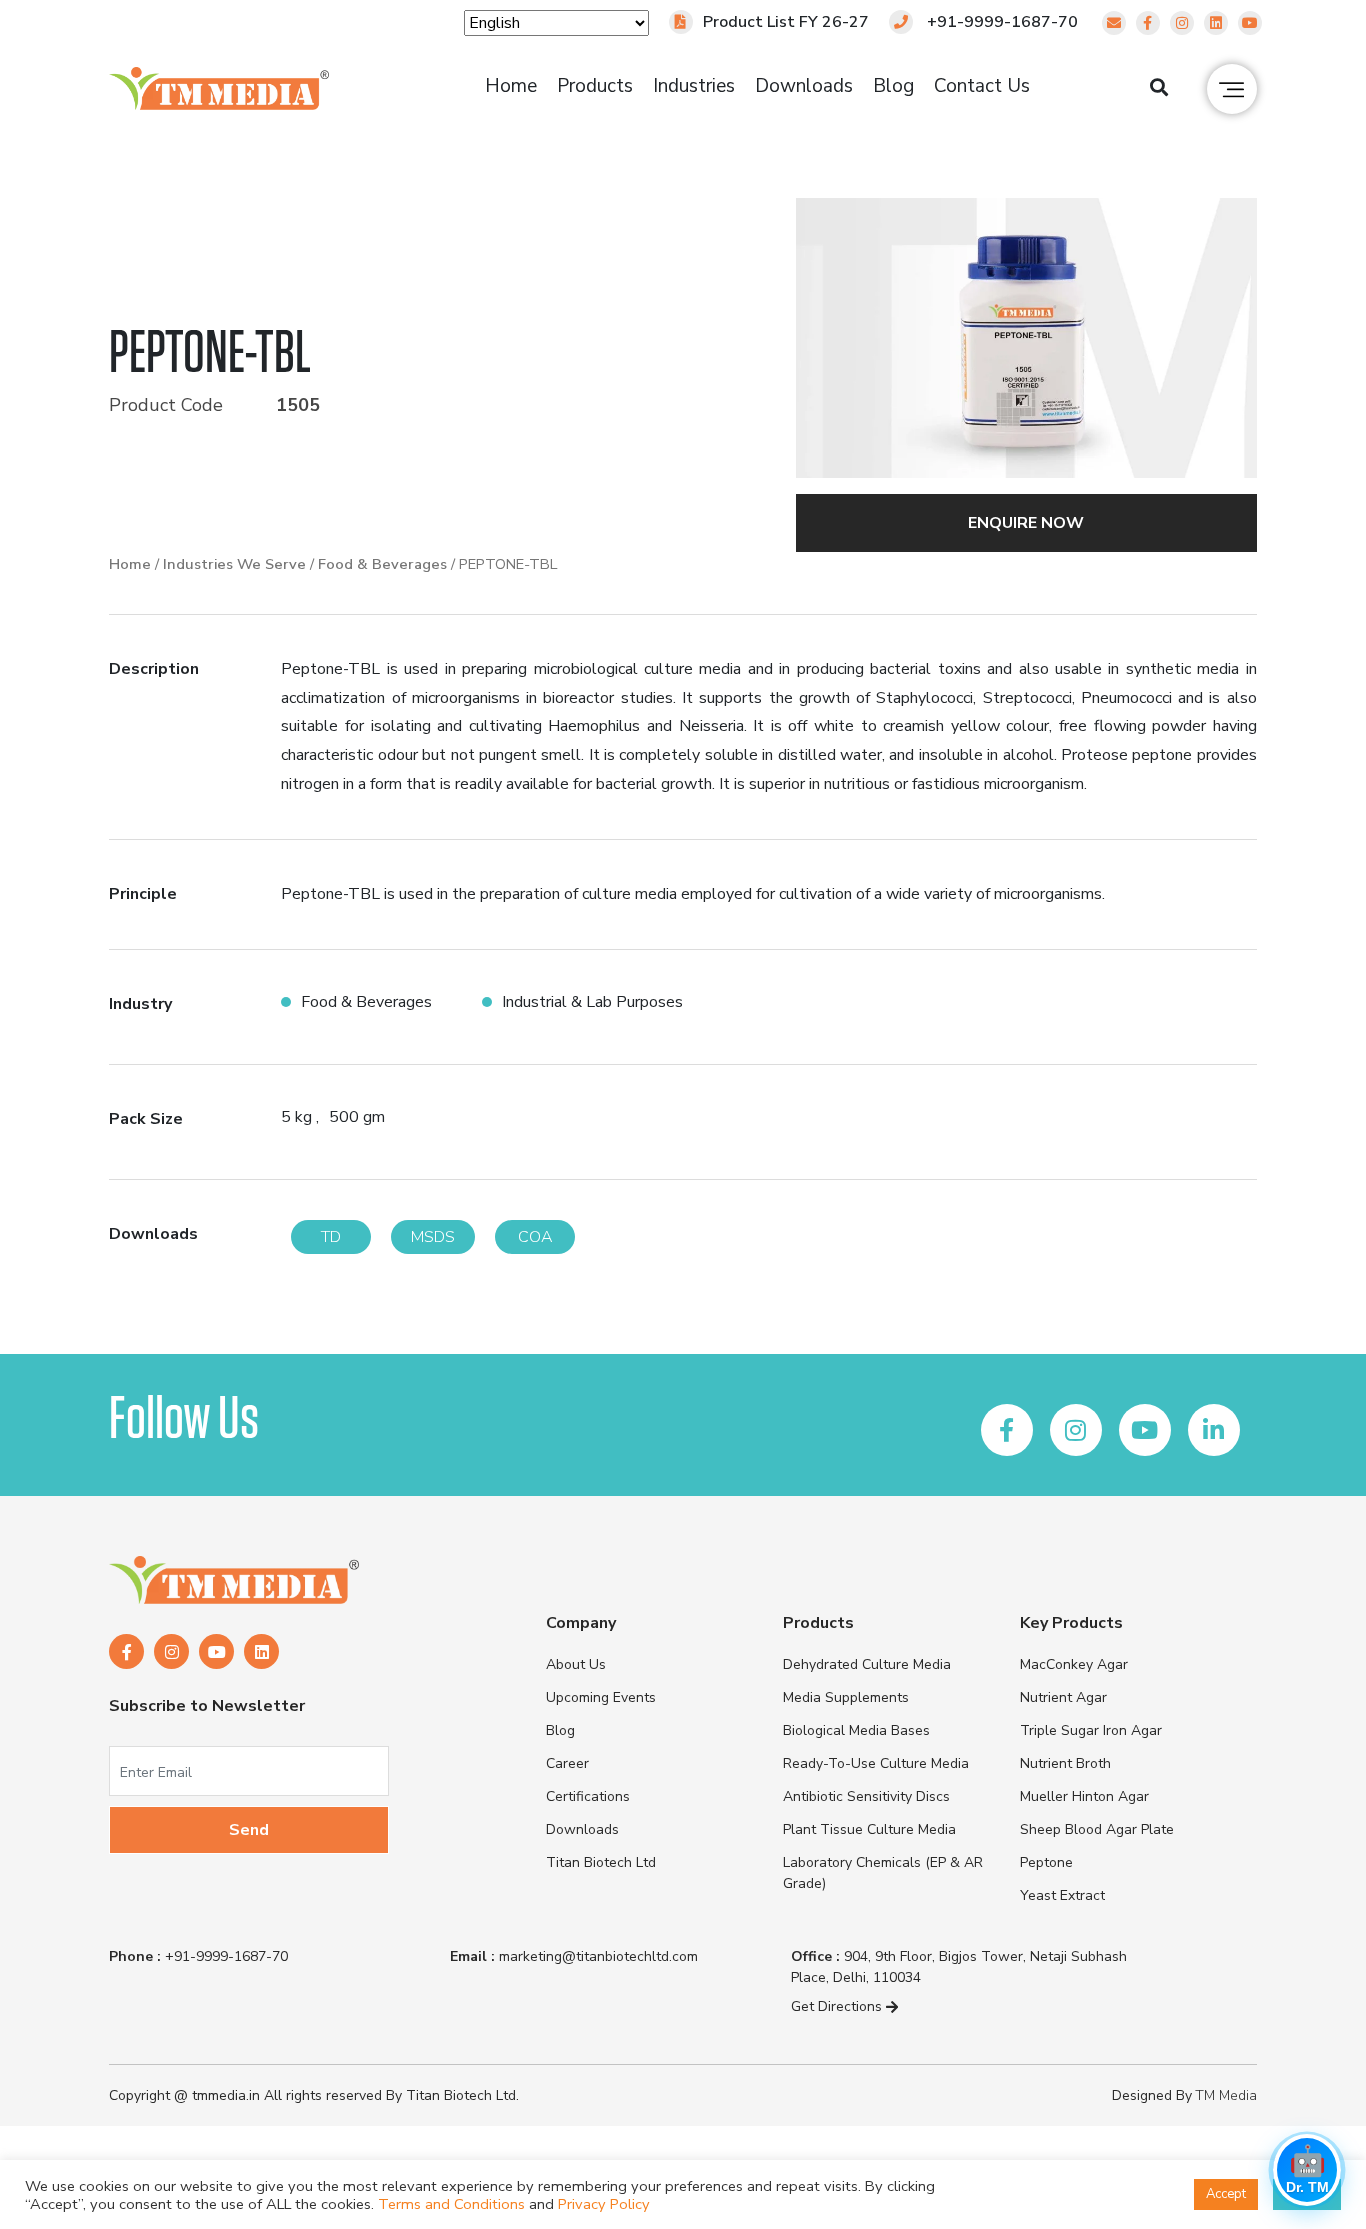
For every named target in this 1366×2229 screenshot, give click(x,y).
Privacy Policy (604, 2204)
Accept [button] (1226, 2194)
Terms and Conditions (451, 2204)
